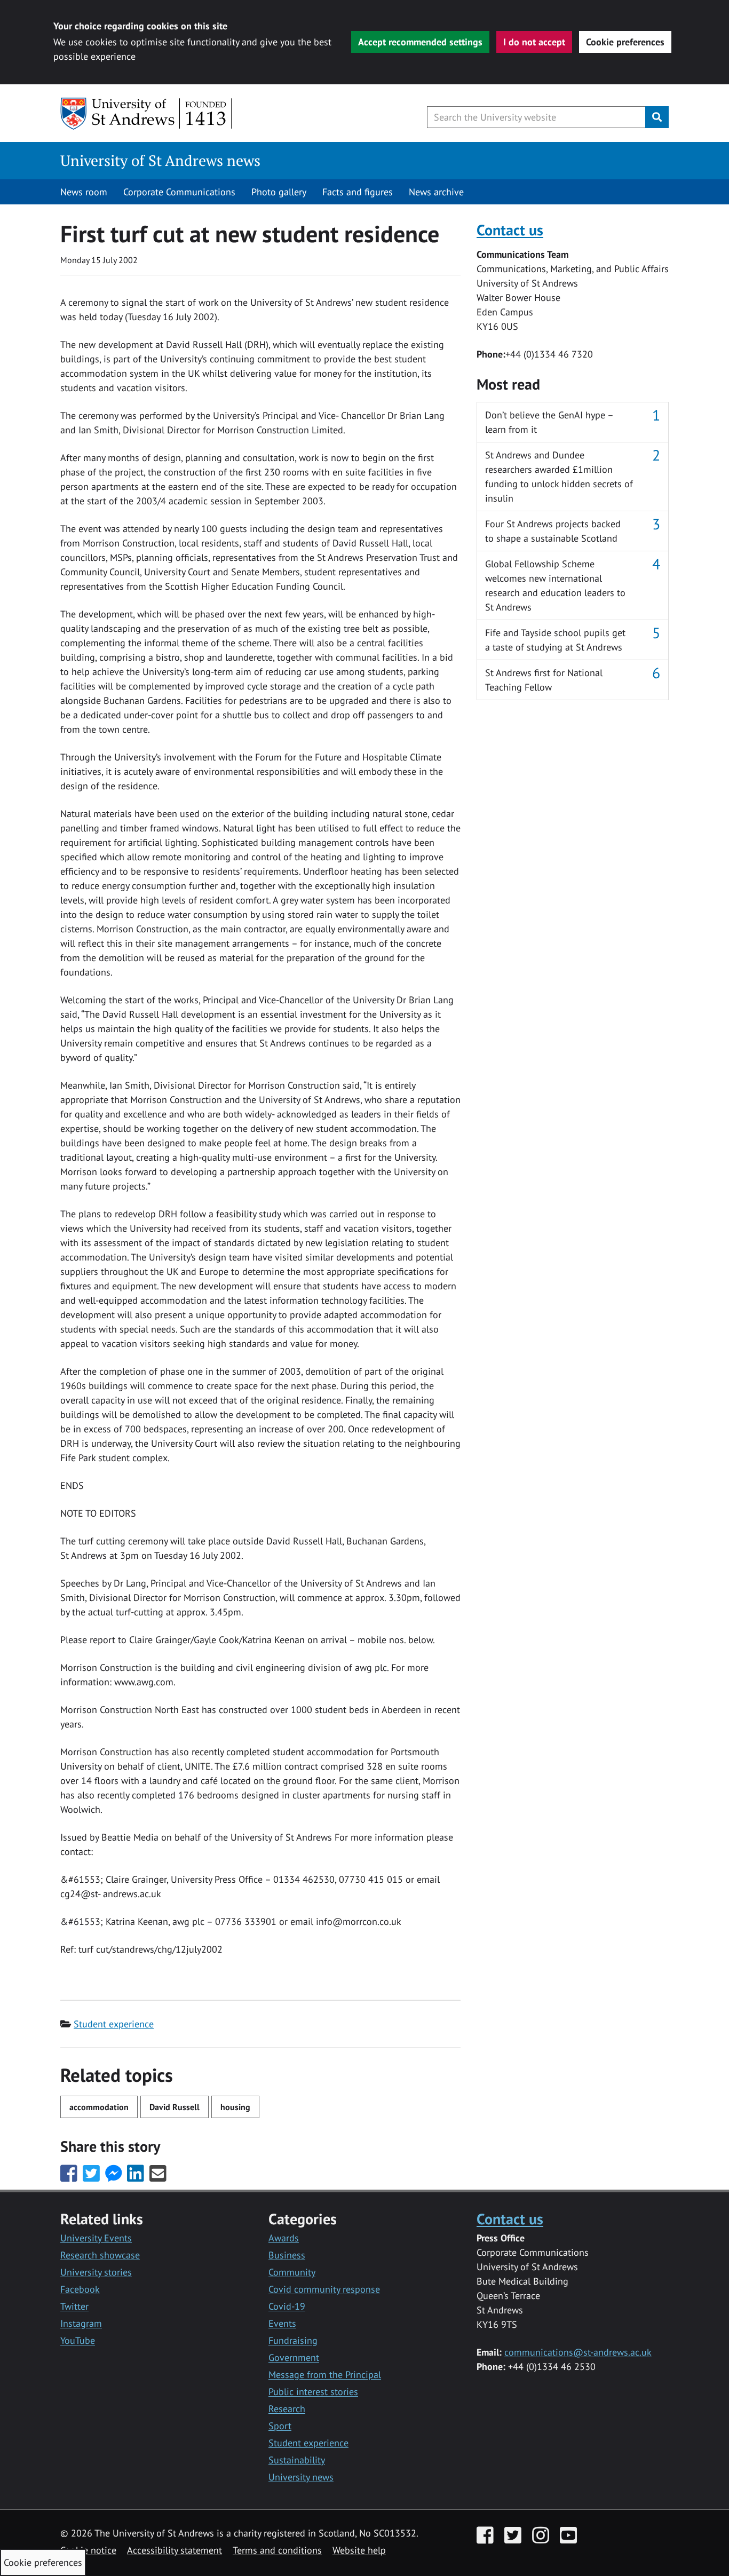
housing (235, 2107)
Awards (284, 2238)
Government (294, 2357)
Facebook (80, 2289)
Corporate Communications (179, 192)
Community (292, 2272)
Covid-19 (287, 2306)
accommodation (99, 2107)
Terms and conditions (277, 2550)
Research (287, 2409)
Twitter (74, 2306)
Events (282, 2323)
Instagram (81, 2323)
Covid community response (324, 2289)
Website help (359, 2550)
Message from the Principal (325, 2375)
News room (84, 192)
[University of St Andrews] (147, 114)
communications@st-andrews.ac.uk (578, 2352)
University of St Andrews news (160, 160)
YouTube (78, 2340)
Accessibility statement (175, 2550)
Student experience (114, 2024)
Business (287, 2255)
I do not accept (534, 42)
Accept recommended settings (420, 42)
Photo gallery (279, 192)
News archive (436, 192)
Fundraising (293, 2340)
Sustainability (297, 2460)
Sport (280, 2426)
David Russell (175, 2107)
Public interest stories (313, 2392)
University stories (96, 2272)
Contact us (510, 230)
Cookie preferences (625, 42)
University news (301, 2477)
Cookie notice (88, 2550)
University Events (96, 2238)
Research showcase (100, 2255)
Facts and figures (358, 192)
